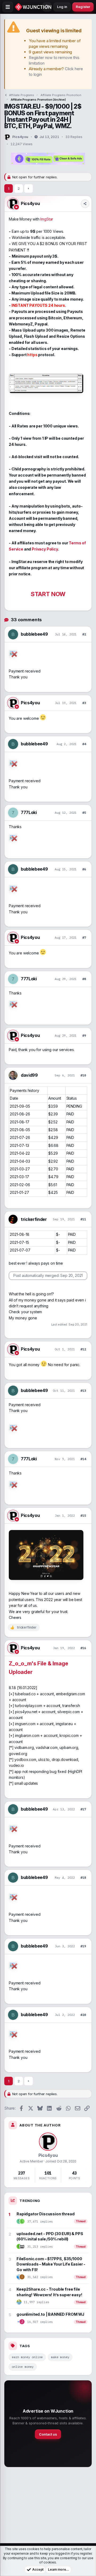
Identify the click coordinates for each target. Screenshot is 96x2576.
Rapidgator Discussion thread (45, 2214)
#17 (83, 1809)
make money (60, 2357)
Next (29, 188)
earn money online (27, 2357)
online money (23, 2367)
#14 (83, 1459)
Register (83, 7)
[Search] (47, 7)
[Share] (85, 204)
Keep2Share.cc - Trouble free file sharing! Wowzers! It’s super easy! (49, 2292)
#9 (84, 1035)
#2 (84, 634)
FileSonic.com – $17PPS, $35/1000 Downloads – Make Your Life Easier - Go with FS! (51, 2264)
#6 (84, 869)
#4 (84, 744)
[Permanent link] (35, 1672)
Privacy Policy (45, 549)
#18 (83, 1877)
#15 (83, 1515)
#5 (84, 813)
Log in (62, 7)
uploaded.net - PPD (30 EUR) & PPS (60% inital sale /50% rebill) (50, 2236)
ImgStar (47, 219)
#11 (83, 1219)
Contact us (48, 2434)
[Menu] (8, 7)
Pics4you (20, 137)
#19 (83, 1946)
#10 (83, 1075)
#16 (83, 1648)
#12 (83, 1349)
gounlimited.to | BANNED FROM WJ (50, 2314)
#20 (83, 2015)
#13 (83, 1391)
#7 (84, 937)
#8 (84, 979)
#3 (84, 703)
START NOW (48, 594)
